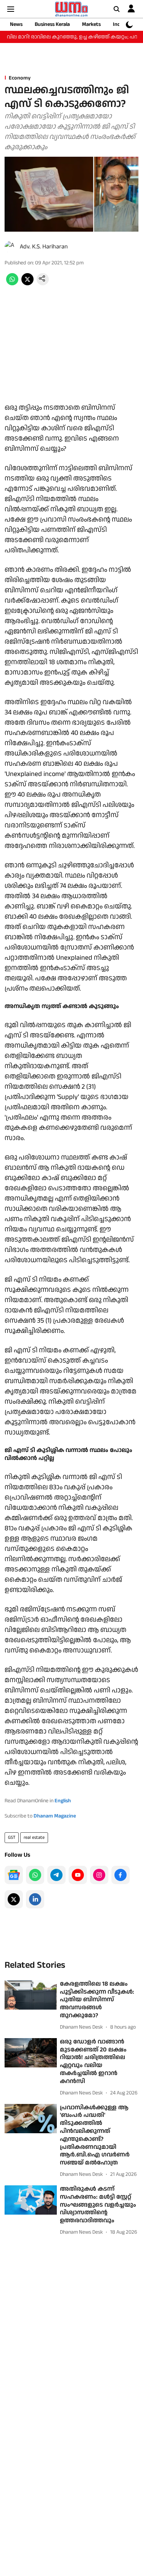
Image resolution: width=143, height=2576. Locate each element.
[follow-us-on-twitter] (14, 1899)
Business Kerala (52, 24)
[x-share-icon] (27, 284)
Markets (91, 24)
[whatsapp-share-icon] (12, 284)
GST (12, 1837)
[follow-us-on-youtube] (78, 1875)
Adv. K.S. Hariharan (44, 247)
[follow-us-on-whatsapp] (35, 1875)
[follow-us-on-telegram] (56, 1875)
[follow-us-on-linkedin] (35, 1899)
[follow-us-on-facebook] (121, 1875)
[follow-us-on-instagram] (99, 1875)
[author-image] (11, 247)
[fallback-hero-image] (31, 1995)
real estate (34, 1837)
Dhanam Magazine (55, 1816)
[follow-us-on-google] (14, 1875)
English (63, 1801)
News (16, 24)
